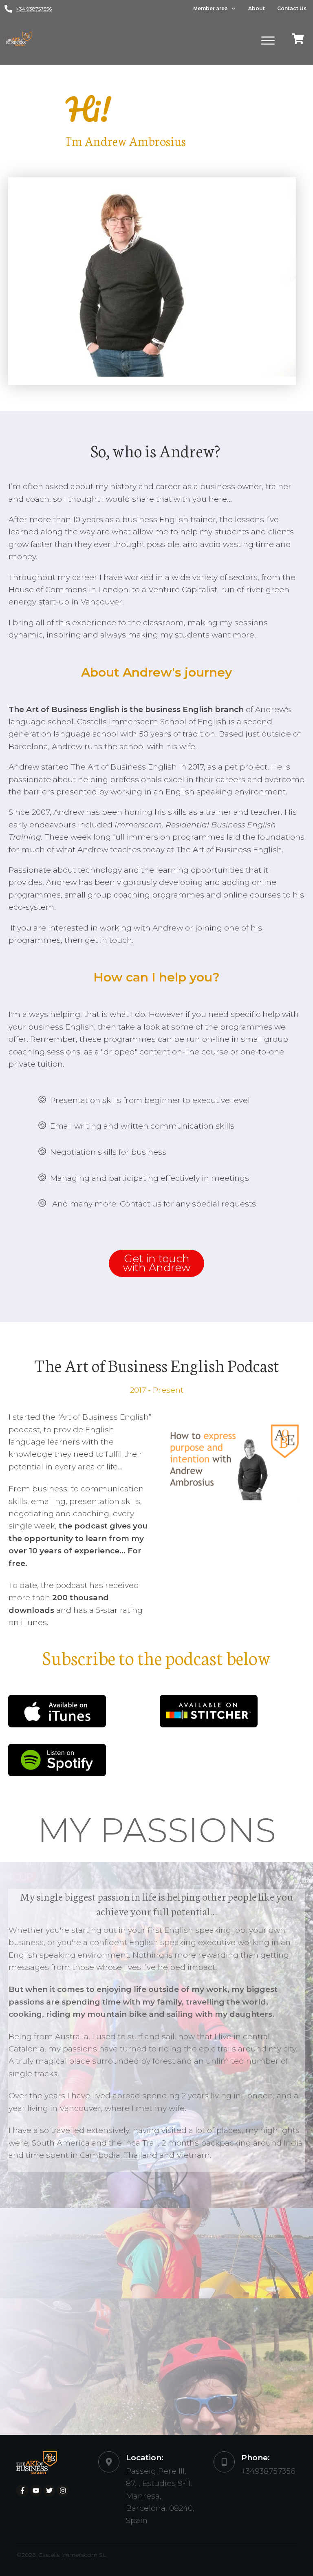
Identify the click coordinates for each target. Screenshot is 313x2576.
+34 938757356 (34, 9)
